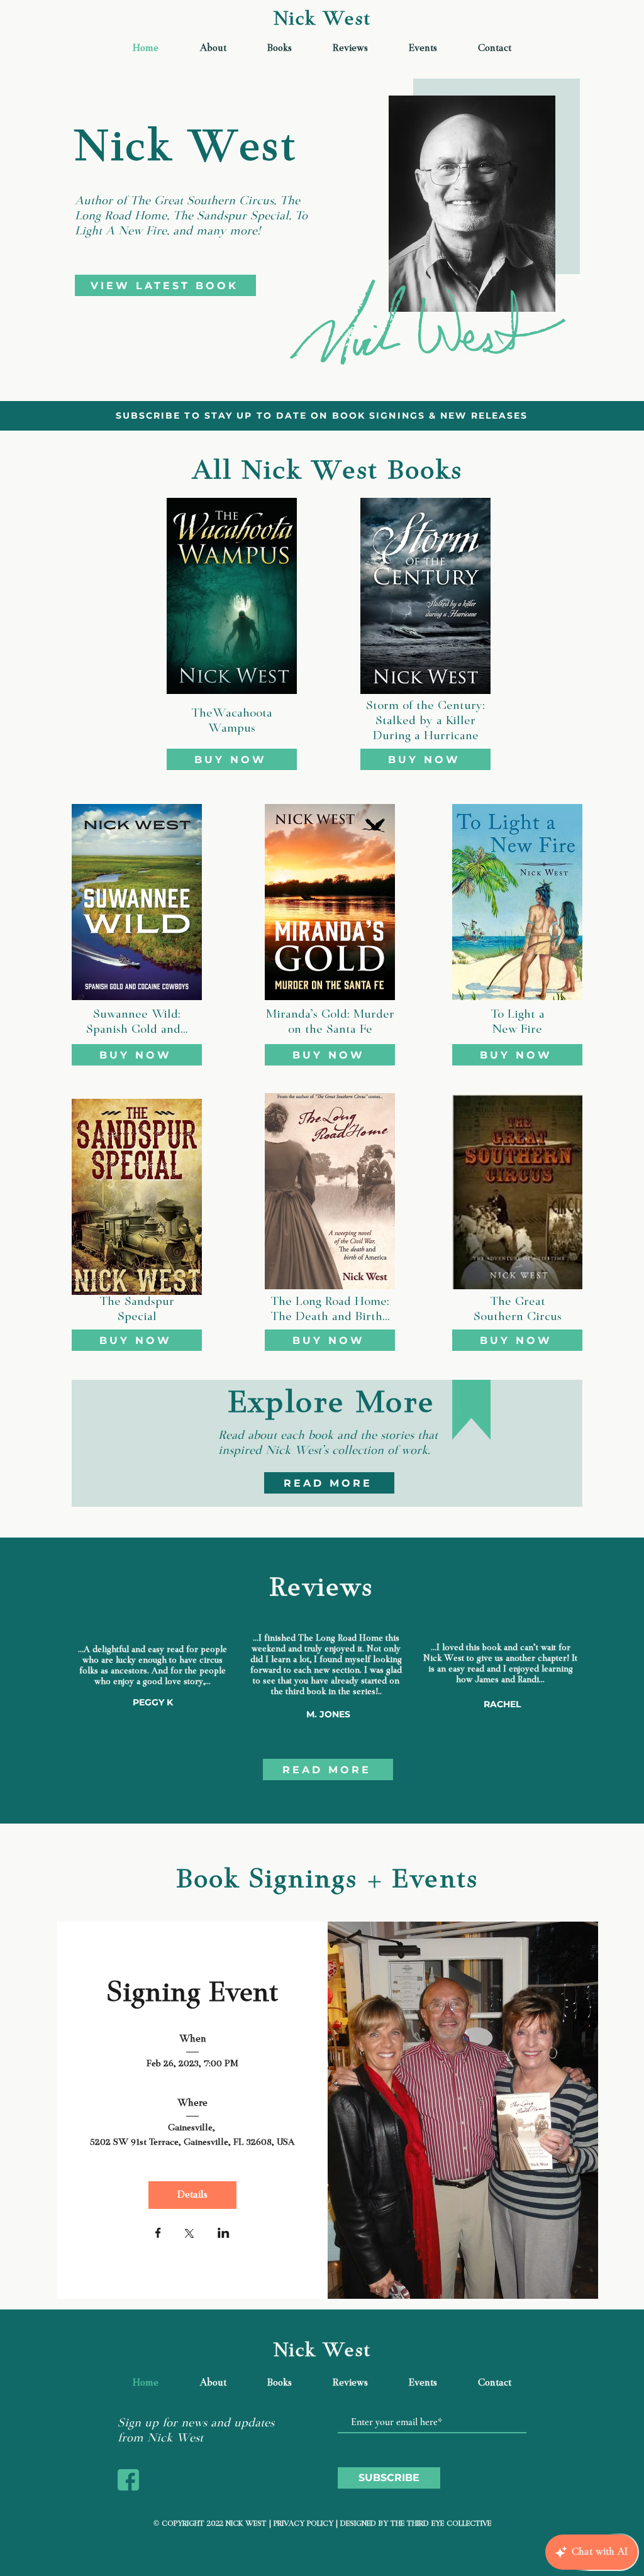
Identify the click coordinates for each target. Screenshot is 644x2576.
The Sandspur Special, (234, 216)
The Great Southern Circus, (205, 201)
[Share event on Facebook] (158, 2234)
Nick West (322, 20)
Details (192, 2195)
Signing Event (192, 1995)
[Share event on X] (189, 2235)
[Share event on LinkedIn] (224, 2234)
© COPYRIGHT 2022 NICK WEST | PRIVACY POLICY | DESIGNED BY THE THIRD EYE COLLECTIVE (322, 2524)
